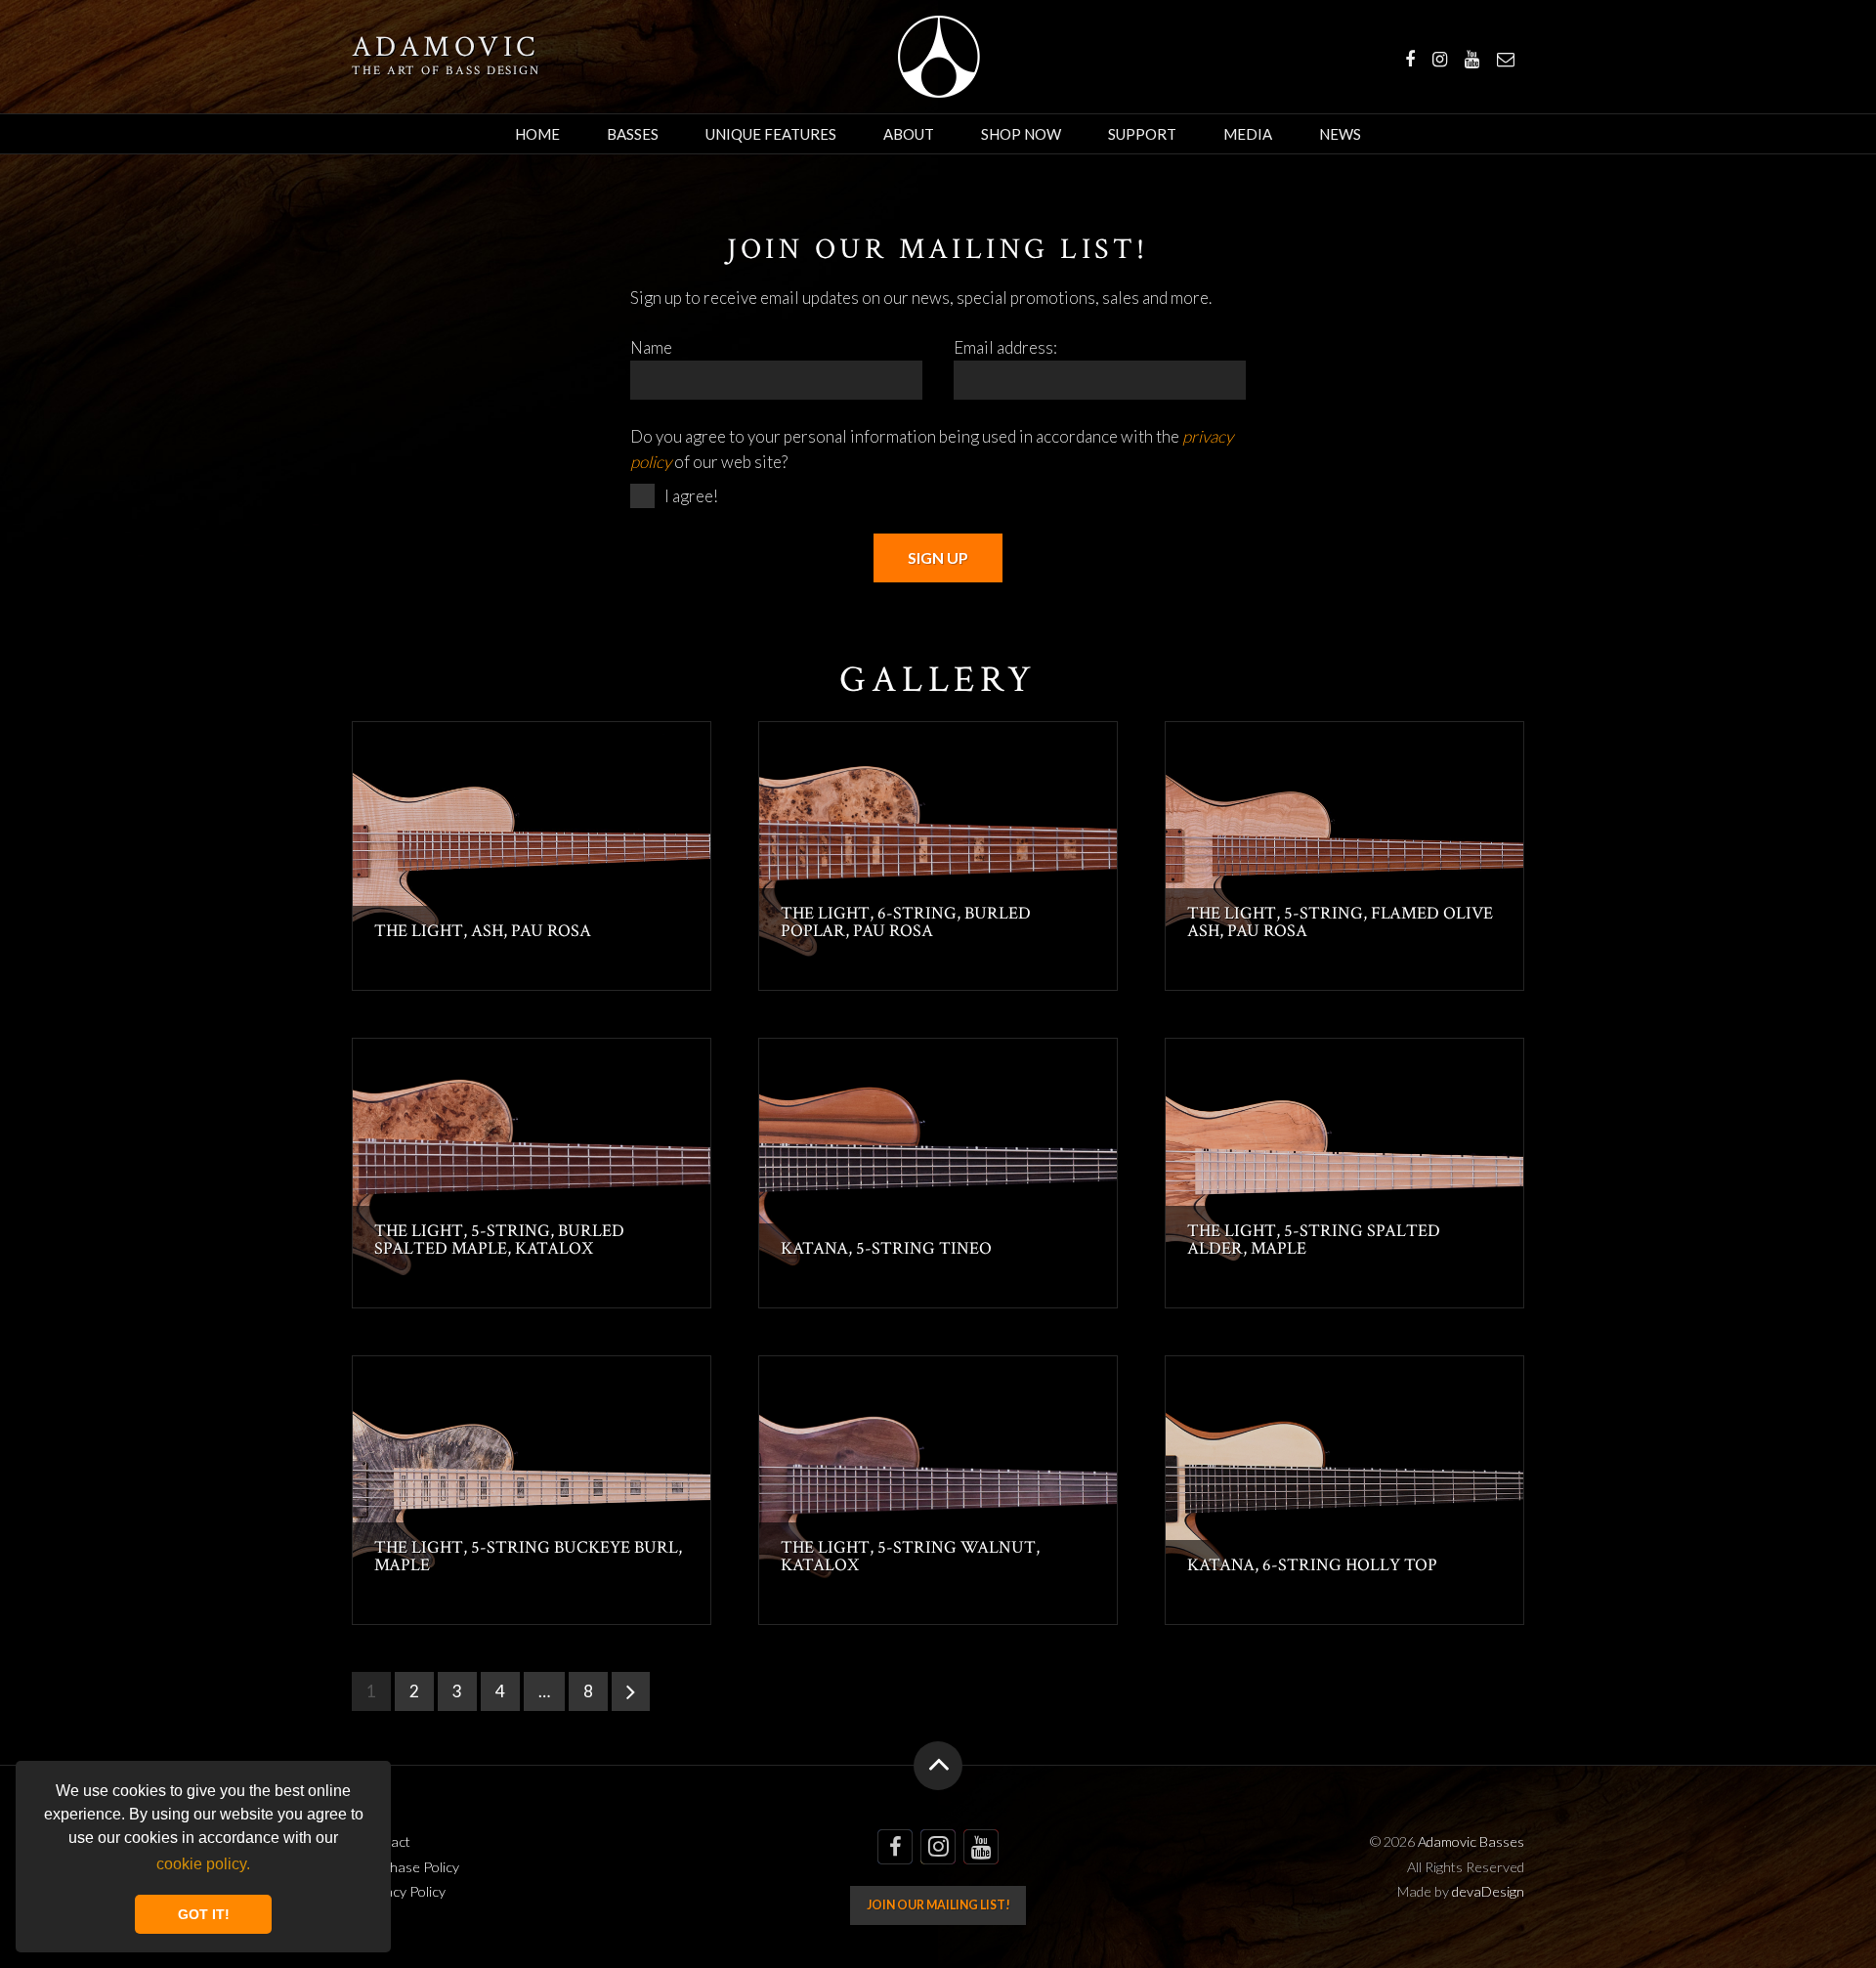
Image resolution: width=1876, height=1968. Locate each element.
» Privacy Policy (399, 1891)
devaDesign (1488, 1891)
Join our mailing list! (938, 1905)
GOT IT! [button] (204, 1914)
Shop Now (1021, 134)
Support (1142, 134)
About (909, 134)
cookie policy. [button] (203, 1864)
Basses (633, 134)
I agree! (691, 496)
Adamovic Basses (938, 57)
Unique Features (771, 134)
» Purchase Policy (405, 1867)
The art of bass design (446, 70)
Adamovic (446, 48)
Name (651, 347)
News (1340, 134)
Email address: (1005, 347)
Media (1248, 134)
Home (537, 134)
